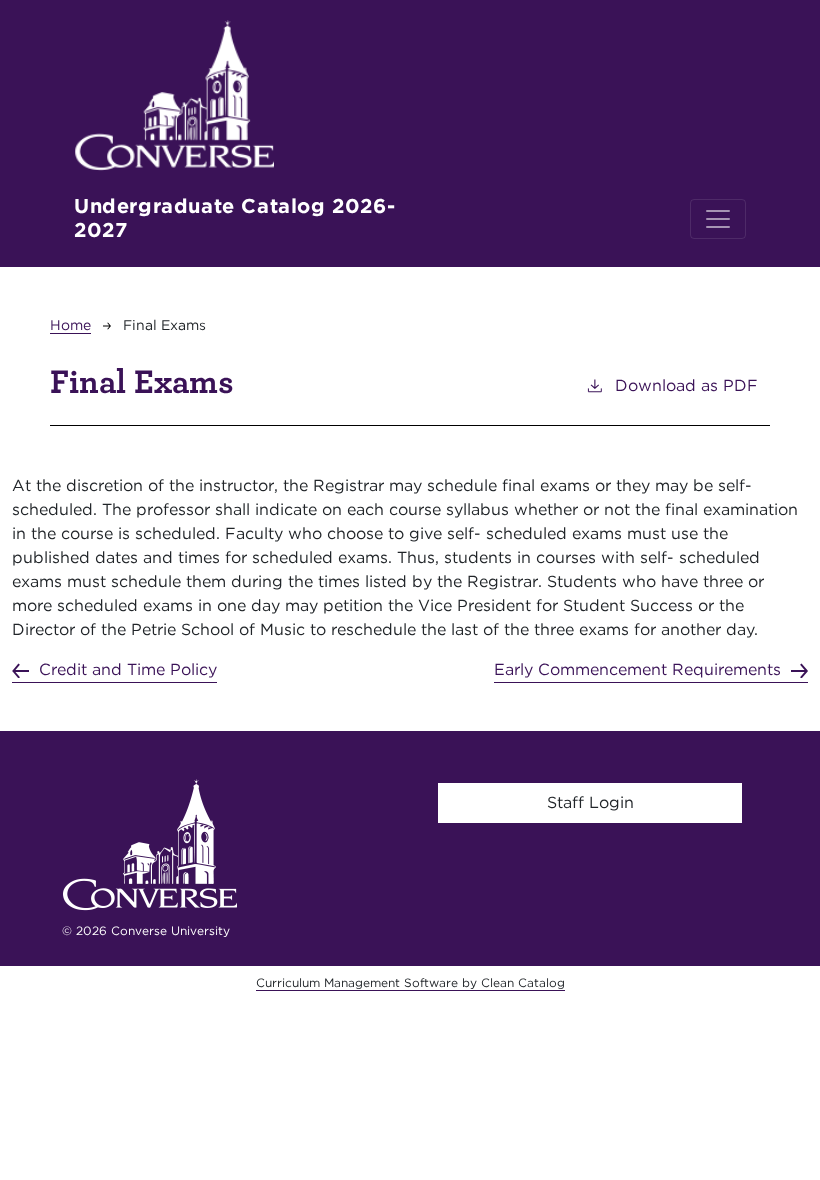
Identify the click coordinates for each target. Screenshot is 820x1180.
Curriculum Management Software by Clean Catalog (410, 982)
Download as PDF (686, 385)
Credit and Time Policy (128, 669)
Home (70, 325)
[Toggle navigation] (718, 219)
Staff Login (590, 802)
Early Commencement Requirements (637, 669)
